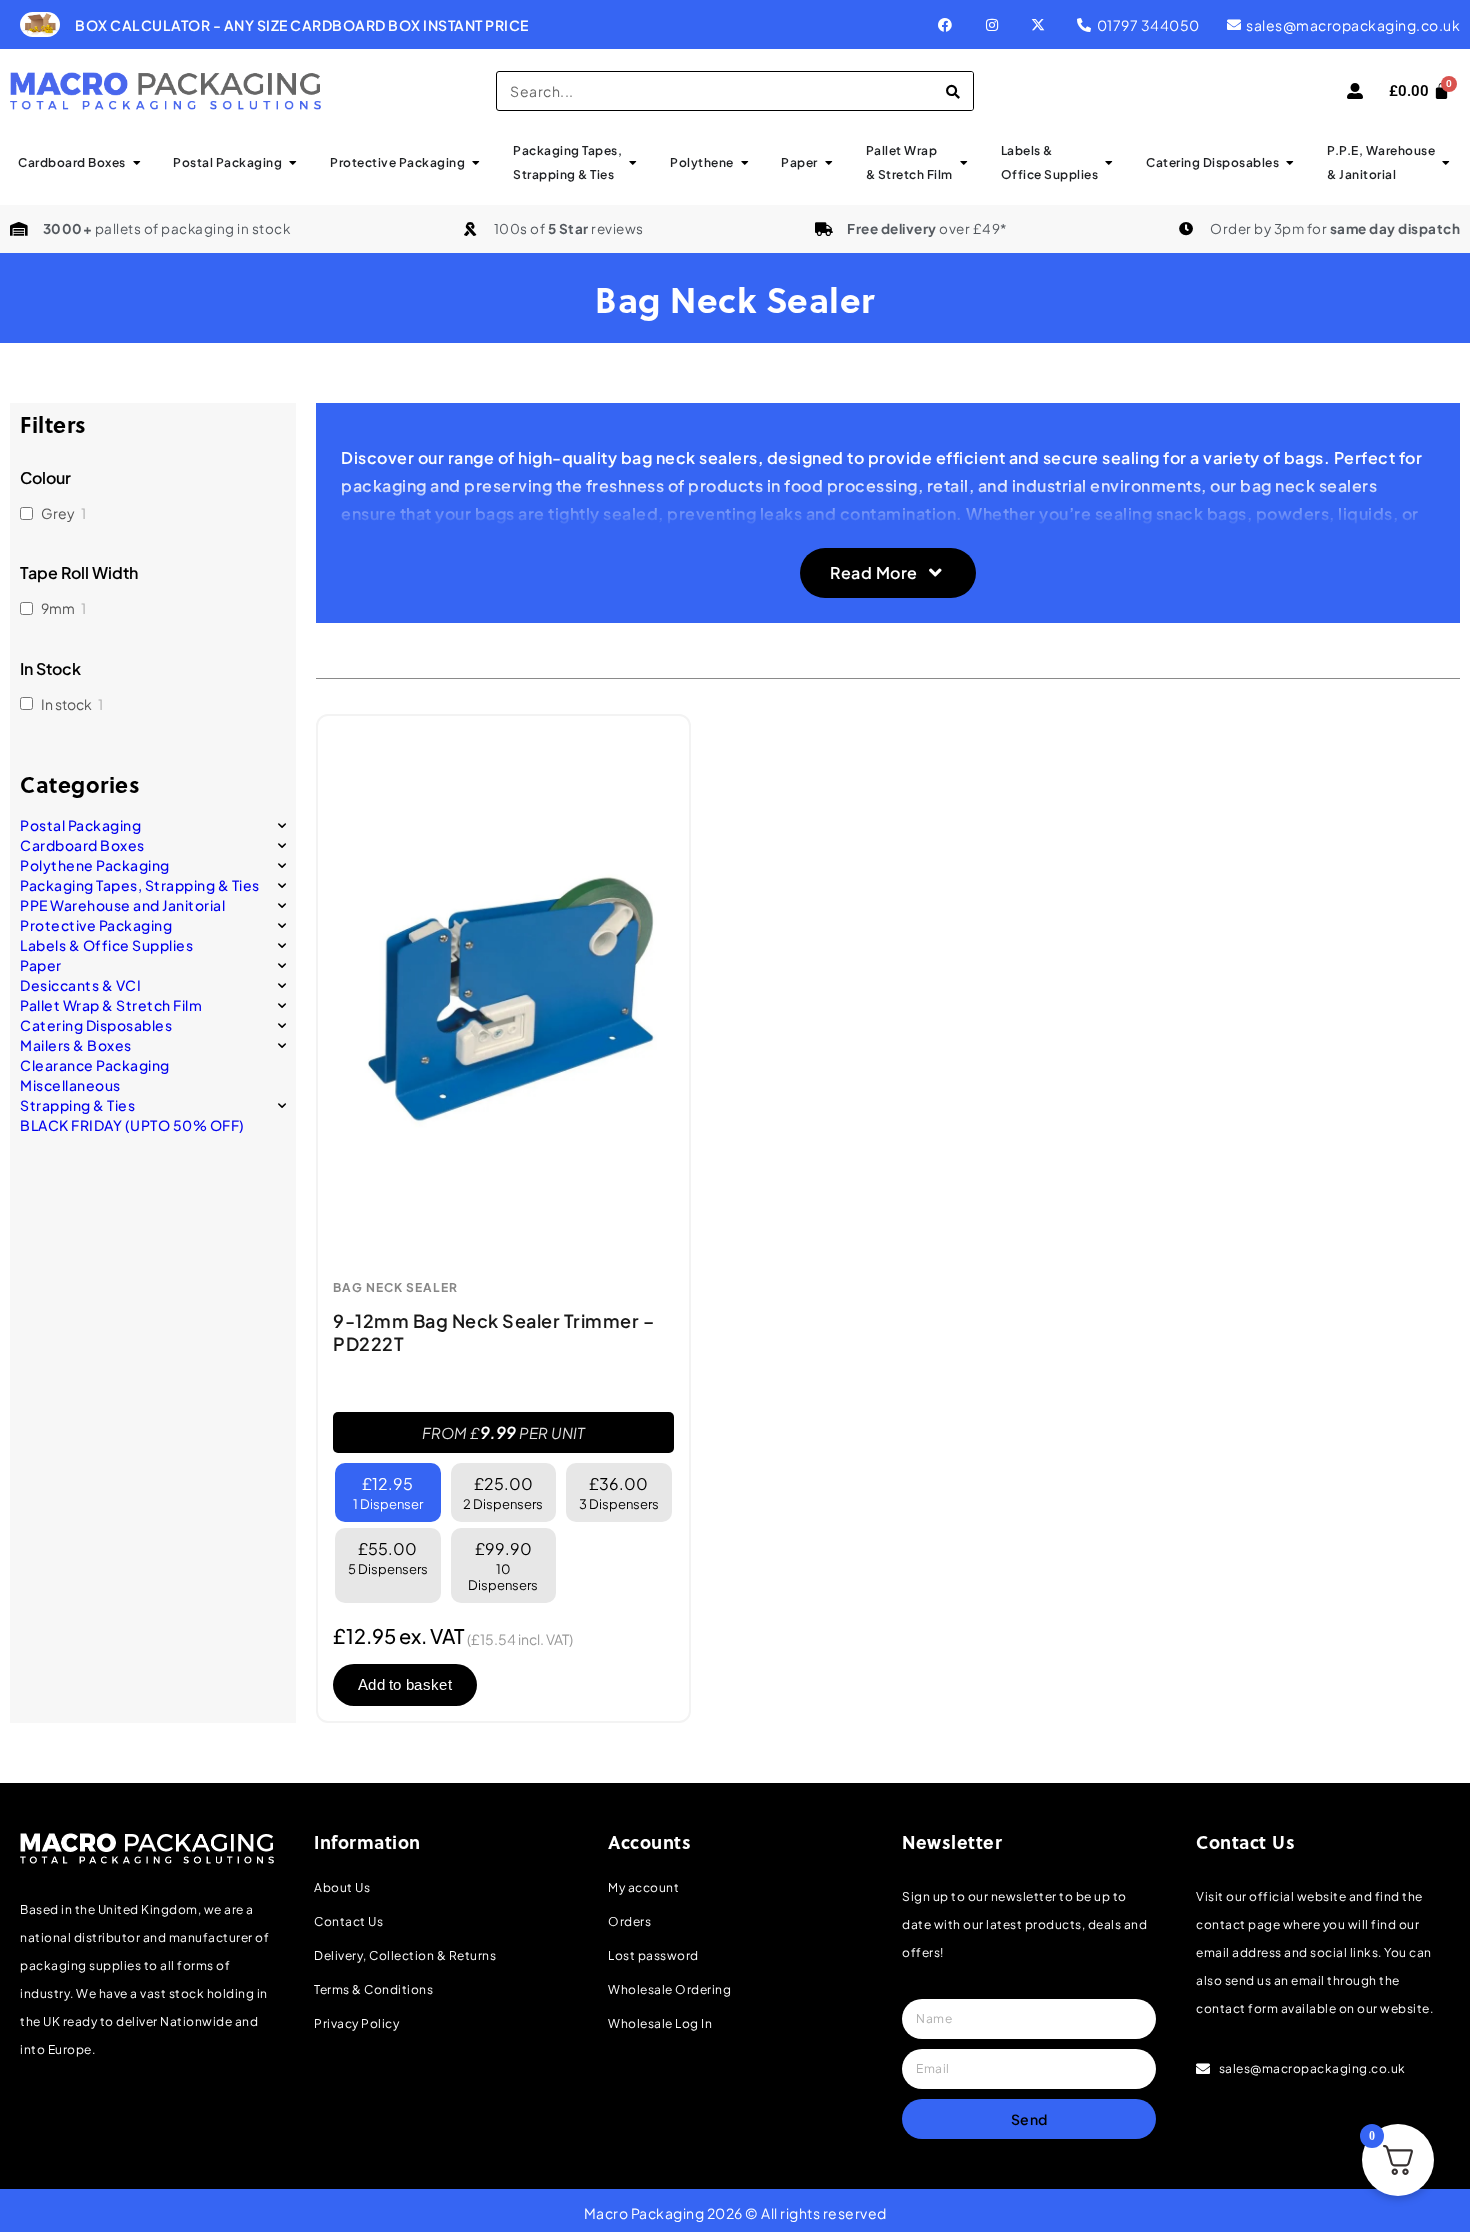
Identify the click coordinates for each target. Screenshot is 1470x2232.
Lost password (653, 1955)
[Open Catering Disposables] (1290, 163)
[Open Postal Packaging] (293, 163)
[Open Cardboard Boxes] (137, 163)
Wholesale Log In (660, 2023)
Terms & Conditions (373, 1989)
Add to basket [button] (405, 1684)
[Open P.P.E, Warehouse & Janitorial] (1446, 163)
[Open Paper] (829, 163)
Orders (629, 1921)
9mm (58, 608)
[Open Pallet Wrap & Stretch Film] (964, 163)
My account (643, 1887)
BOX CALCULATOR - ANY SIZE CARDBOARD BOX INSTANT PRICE (302, 25)
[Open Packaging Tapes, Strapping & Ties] (633, 163)
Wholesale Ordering (669, 1989)
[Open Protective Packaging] (476, 163)
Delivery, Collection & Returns (405, 1955)
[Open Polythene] (745, 163)
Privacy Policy (356, 2023)
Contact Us (348, 1921)
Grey (58, 513)
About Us (342, 1887)
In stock (66, 704)
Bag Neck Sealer (395, 1288)
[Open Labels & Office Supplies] (1109, 163)
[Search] (953, 91)
